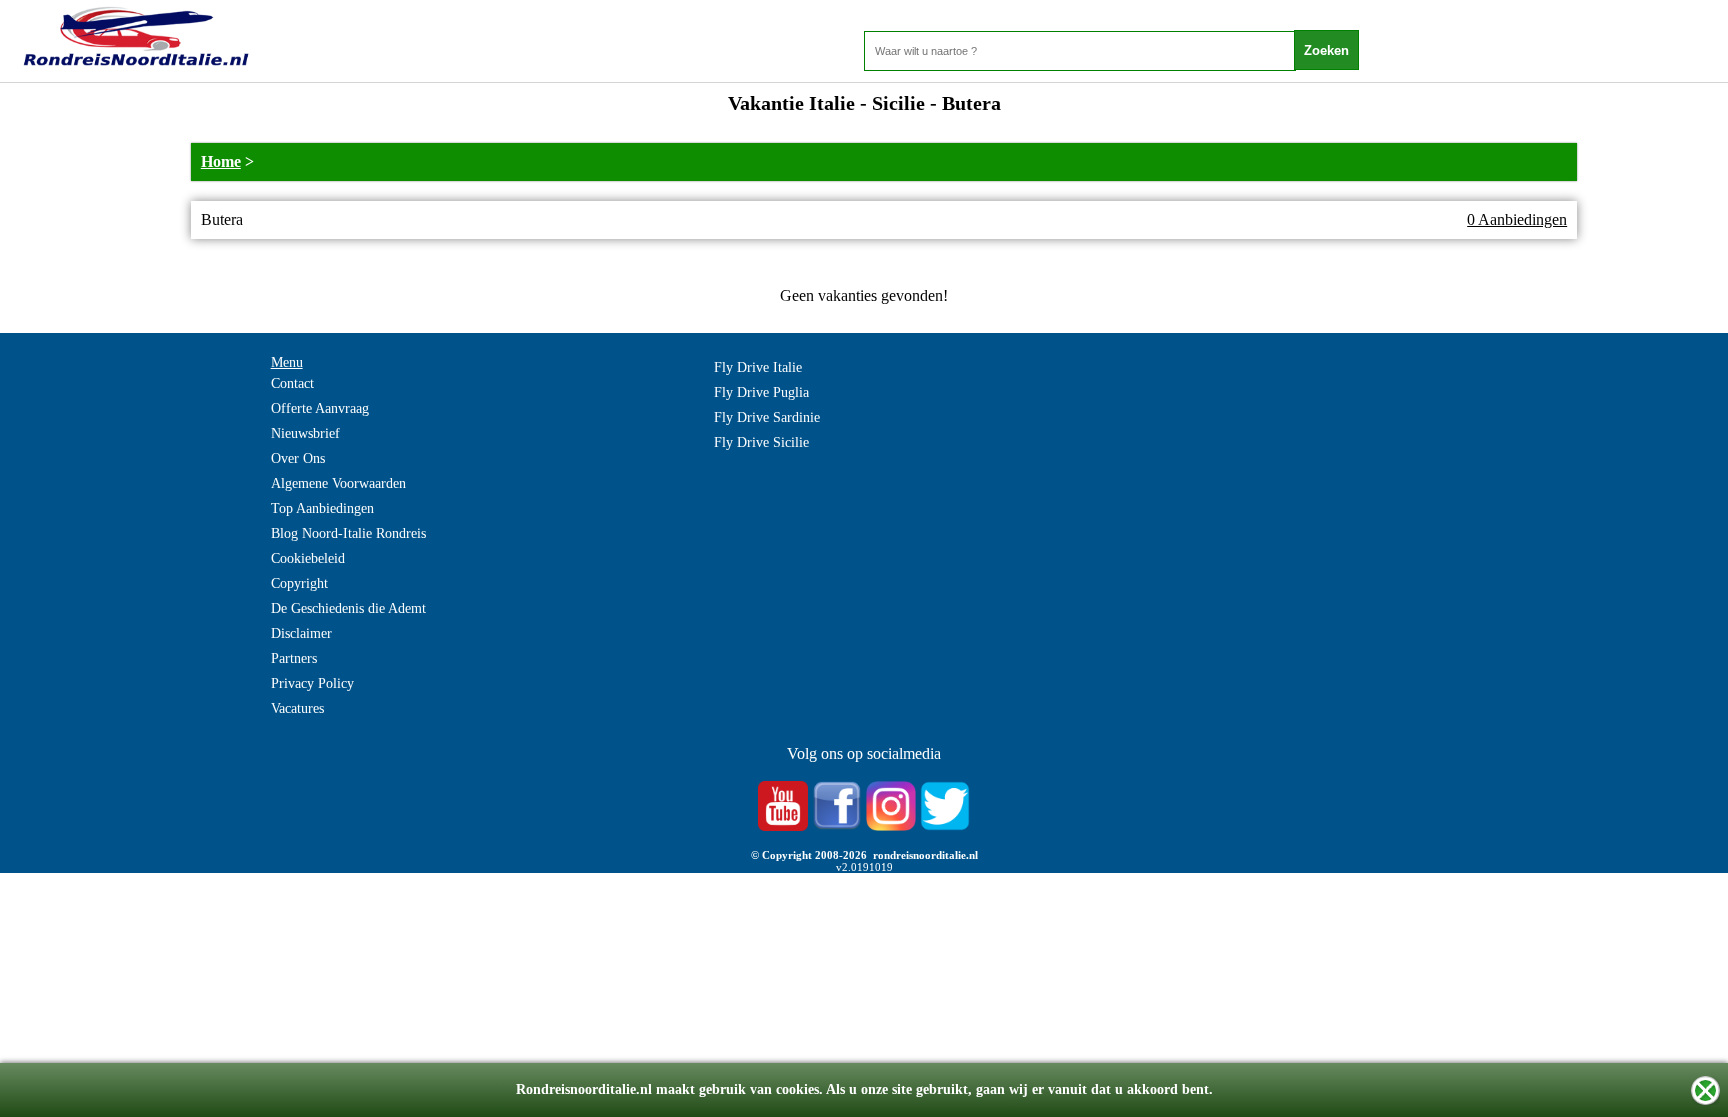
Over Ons (298, 458)
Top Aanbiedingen (322, 508)
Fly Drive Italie (758, 367)
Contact (292, 383)
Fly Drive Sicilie (761, 442)
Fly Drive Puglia (761, 392)
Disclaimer (301, 633)
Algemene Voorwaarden (338, 483)
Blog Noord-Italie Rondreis (348, 533)
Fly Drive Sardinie (767, 417)
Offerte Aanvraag (320, 408)
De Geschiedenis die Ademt (348, 608)
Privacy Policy (312, 683)
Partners (294, 658)
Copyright (299, 583)
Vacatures (297, 708)
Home (221, 161)
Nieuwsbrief (305, 433)
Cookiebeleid (308, 558)
